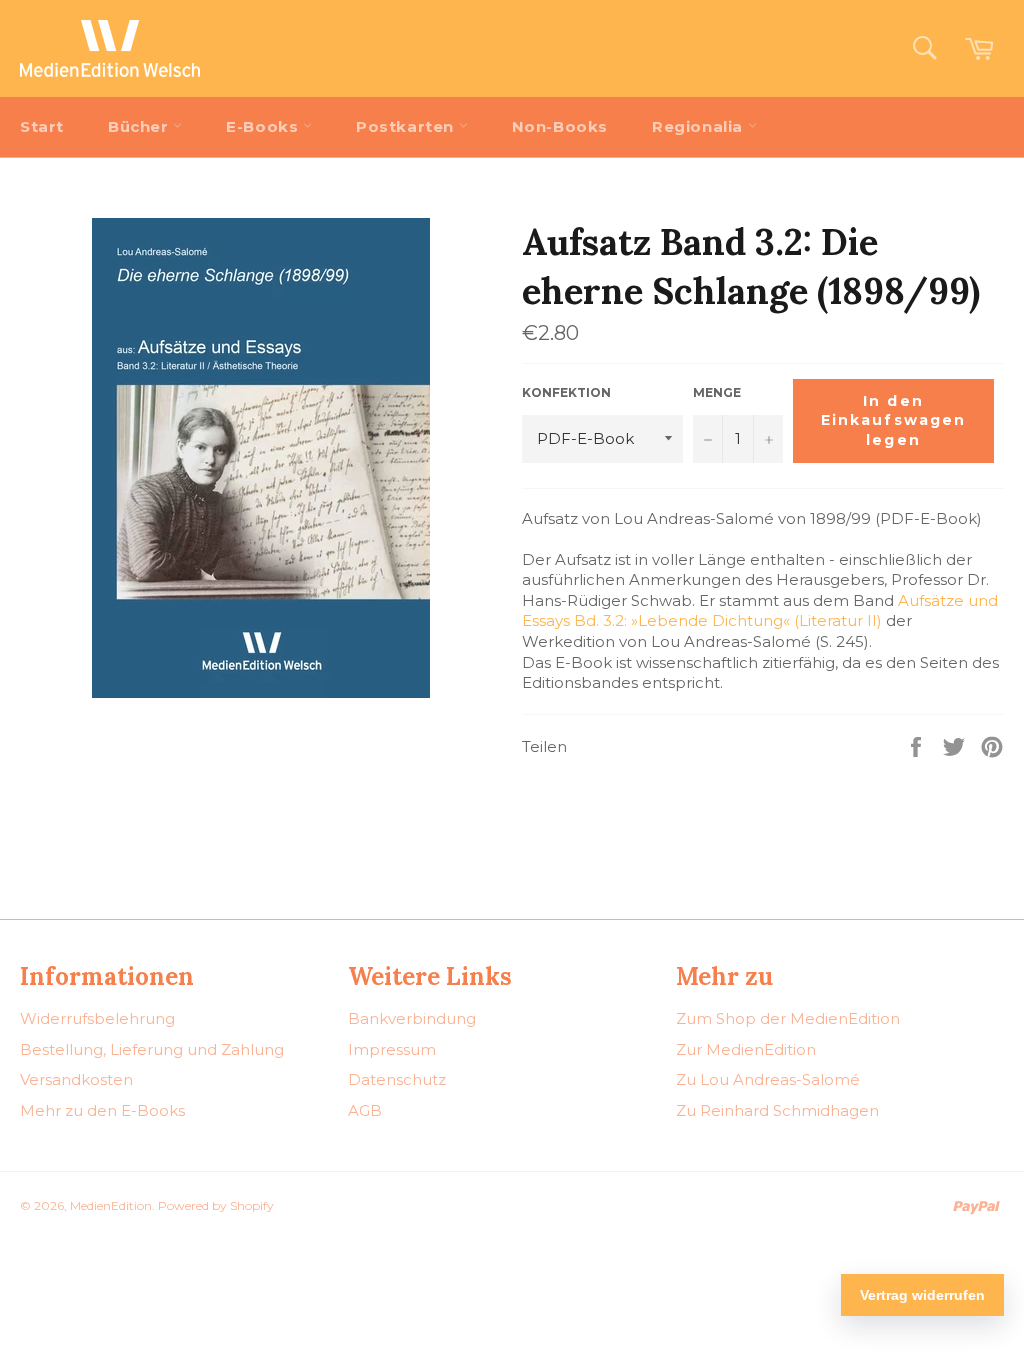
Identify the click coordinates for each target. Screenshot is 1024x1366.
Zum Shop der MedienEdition (788, 1018)
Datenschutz (397, 1079)
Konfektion (566, 392)
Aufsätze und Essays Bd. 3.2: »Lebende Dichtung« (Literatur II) (760, 611)
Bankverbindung (412, 1018)
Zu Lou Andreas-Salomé (768, 1079)
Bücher (140, 126)
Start (42, 126)
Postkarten (407, 126)
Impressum (392, 1049)
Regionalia (700, 126)
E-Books (264, 126)
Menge (717, 392)
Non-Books (560, 126)
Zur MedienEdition (746, 1049)
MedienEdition (111, 1205)
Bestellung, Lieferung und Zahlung (152, 1049)
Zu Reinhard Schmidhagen (777, 1110)
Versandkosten (76, 1079)
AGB (365, 1110)
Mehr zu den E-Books (102, 1110)
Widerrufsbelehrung (97, 1018)
